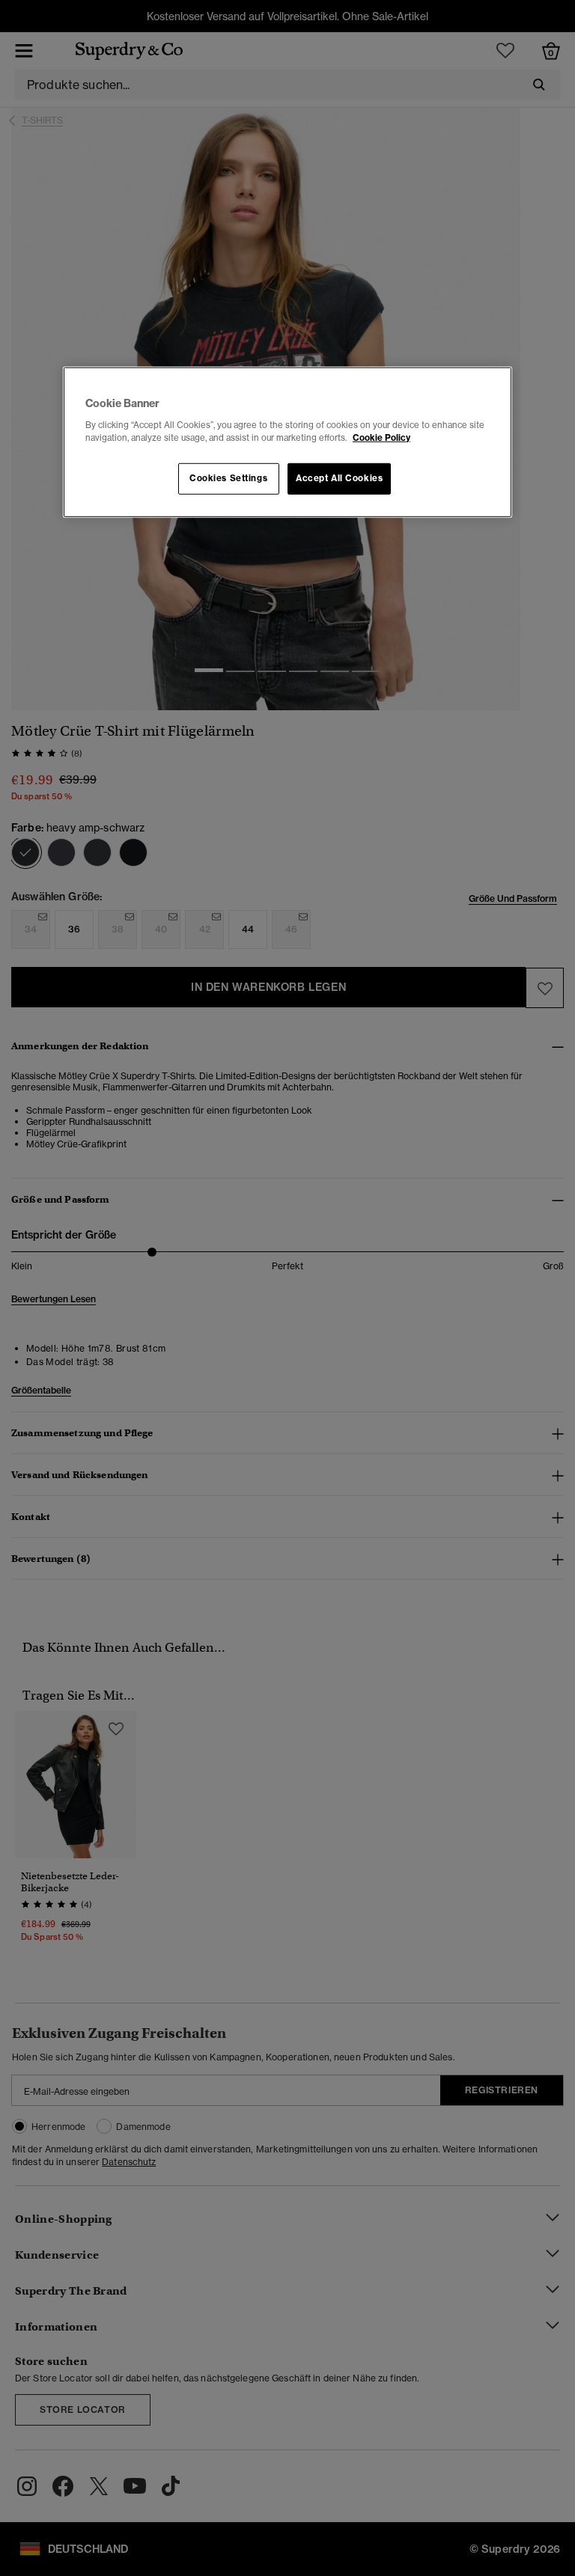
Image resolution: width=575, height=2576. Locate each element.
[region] (287, 442)
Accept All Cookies (339, 478)
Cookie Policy (381, 438)
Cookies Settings (228, 478)
